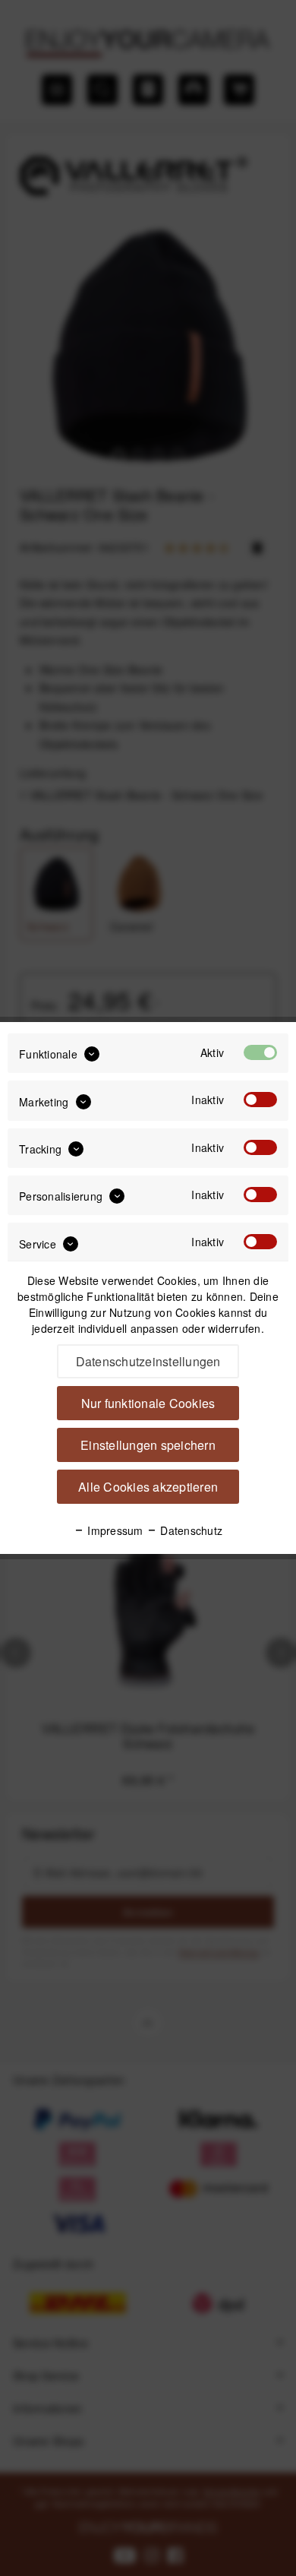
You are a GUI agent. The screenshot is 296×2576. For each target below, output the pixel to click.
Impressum (114, 1530)
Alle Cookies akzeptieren (148, 1487)
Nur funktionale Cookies (148, 1403)
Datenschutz (190, 1530)
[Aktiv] (260, 1052)
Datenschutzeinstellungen (148, 1361)
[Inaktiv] (260, 1100)
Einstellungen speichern (148, 1445)
